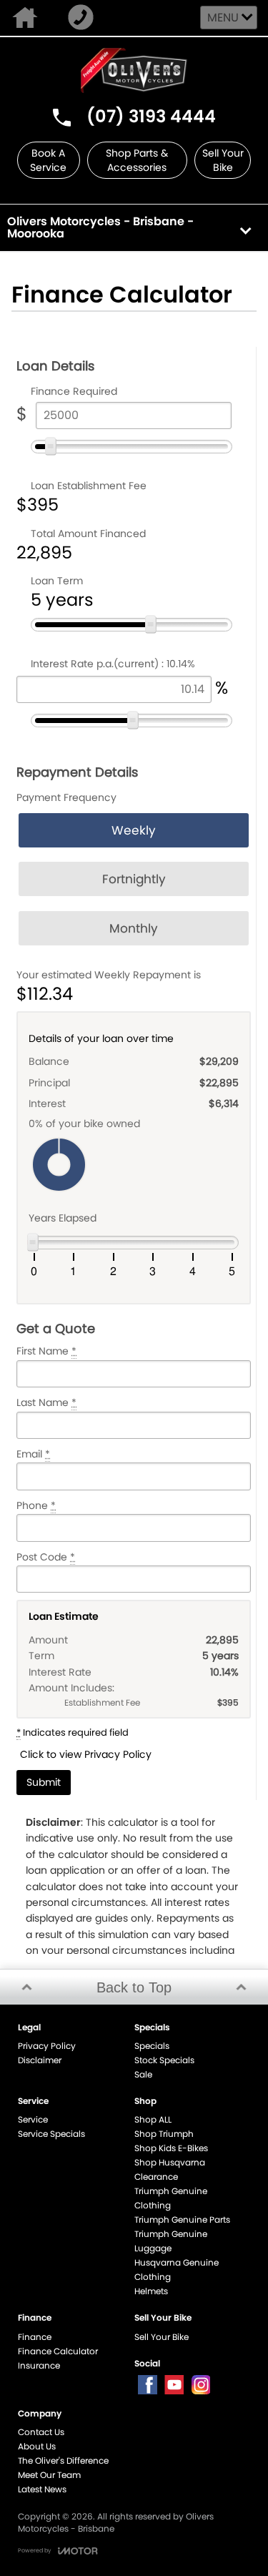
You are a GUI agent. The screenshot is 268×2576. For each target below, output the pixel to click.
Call (84, 18)
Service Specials (51, 2134)
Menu (223, 18)
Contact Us (41, 2432)
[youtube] (174, 2385)
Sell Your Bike (223, 160)
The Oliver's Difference (63, 2461)
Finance (35, 2337)
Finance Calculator (58, 2351)
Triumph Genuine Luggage (171, 2241)
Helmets (151, 2291)
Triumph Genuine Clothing (171, 2198)
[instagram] (200, 2385)
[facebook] (148, 2385)
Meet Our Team (49, 2475)
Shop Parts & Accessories (137, 160)
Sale (143, 2074)
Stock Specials (164, 2060)
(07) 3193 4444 (151, 116)
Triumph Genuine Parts (182, 2219)
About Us (37, 2446)
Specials (152, 2046)
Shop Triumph (164, 2134)
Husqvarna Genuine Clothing (177, 2270)
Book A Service (48, 160)
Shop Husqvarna (170, 2162)
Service (33, 2119)
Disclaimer (40, 2060)
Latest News (42, 2489)
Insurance (39, 2365)
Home (28, 18)
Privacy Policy (47, 2046)
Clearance (156, 2177)
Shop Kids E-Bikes (171, 2148)
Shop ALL (153, 2119)
